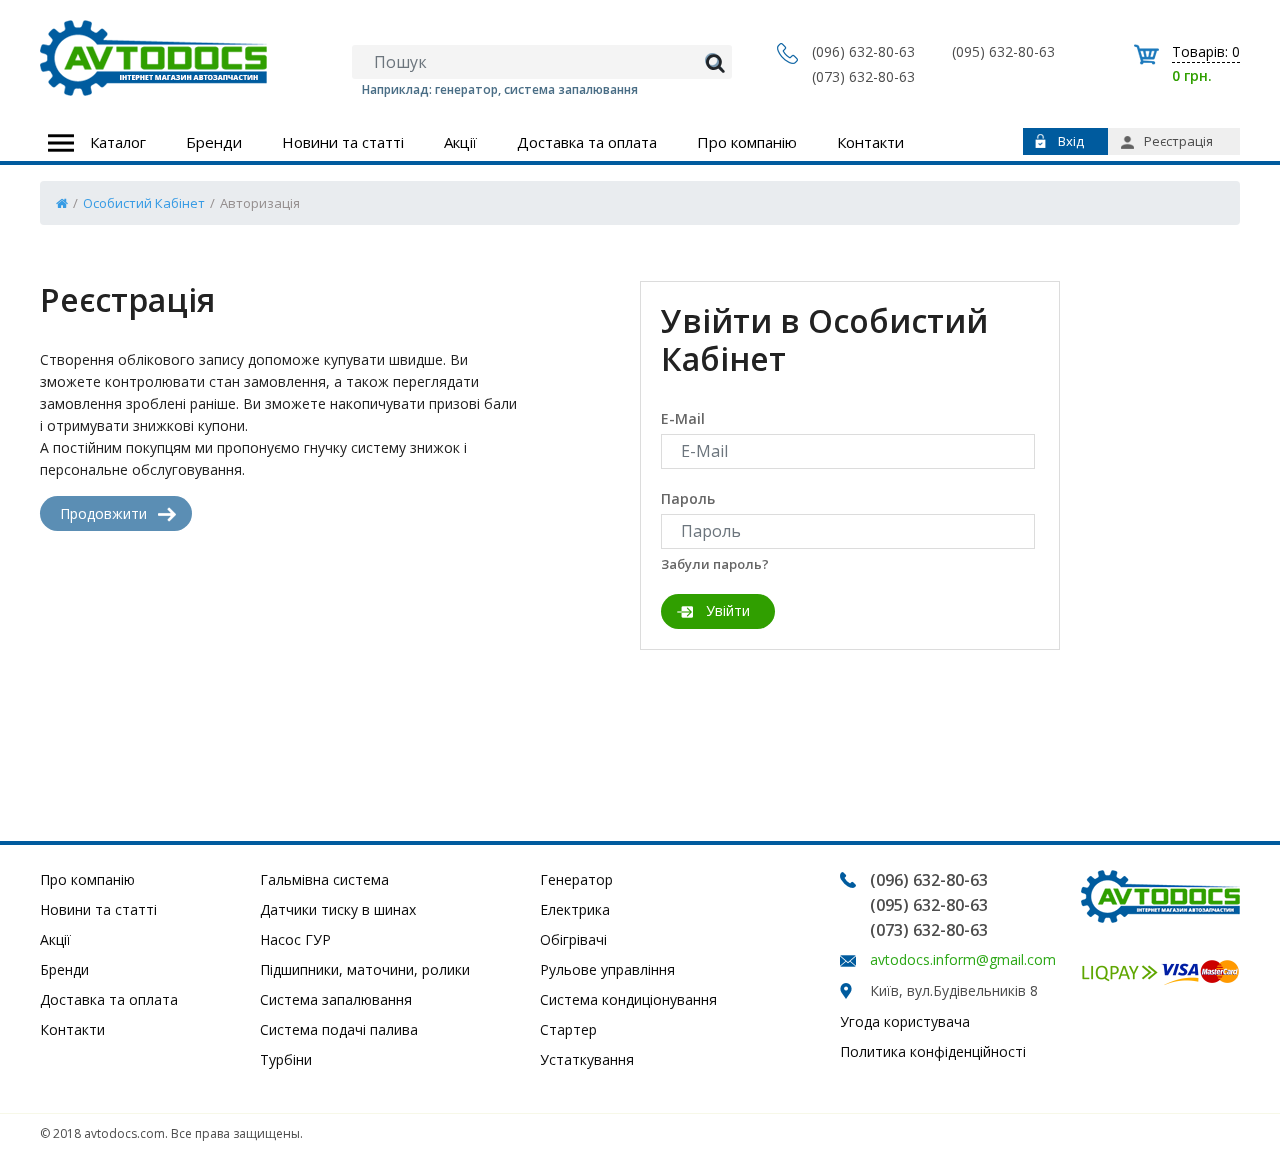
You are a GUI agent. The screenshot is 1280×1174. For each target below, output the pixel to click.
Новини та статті (343, 142)
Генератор (576, 879)
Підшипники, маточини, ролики (365, 969)
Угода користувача (905, 1021)
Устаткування (587, 1059)
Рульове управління (607, 969)
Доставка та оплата (587, 142)
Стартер (568, 1029)
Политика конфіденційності (933, 1051)
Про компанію (747, 142)
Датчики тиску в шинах (338, 909)
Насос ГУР (295, 939)
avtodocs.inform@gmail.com (963, 959)
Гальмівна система (324, 879)
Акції (460, 142)
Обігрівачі (573, 939)
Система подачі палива (339, 1029)
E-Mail (683, 418)
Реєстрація (1178, 141)
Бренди (214, 142)
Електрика (575, 909)
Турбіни (286, 1059)
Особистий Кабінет (144, 203)
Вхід (1071, 141)
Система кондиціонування (628, 999)
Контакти (870, 142)
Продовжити (103, 513)
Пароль (688, 498)
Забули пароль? (715, 564)
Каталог (118, 142)
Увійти (728, 610)
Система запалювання (336, 999)
